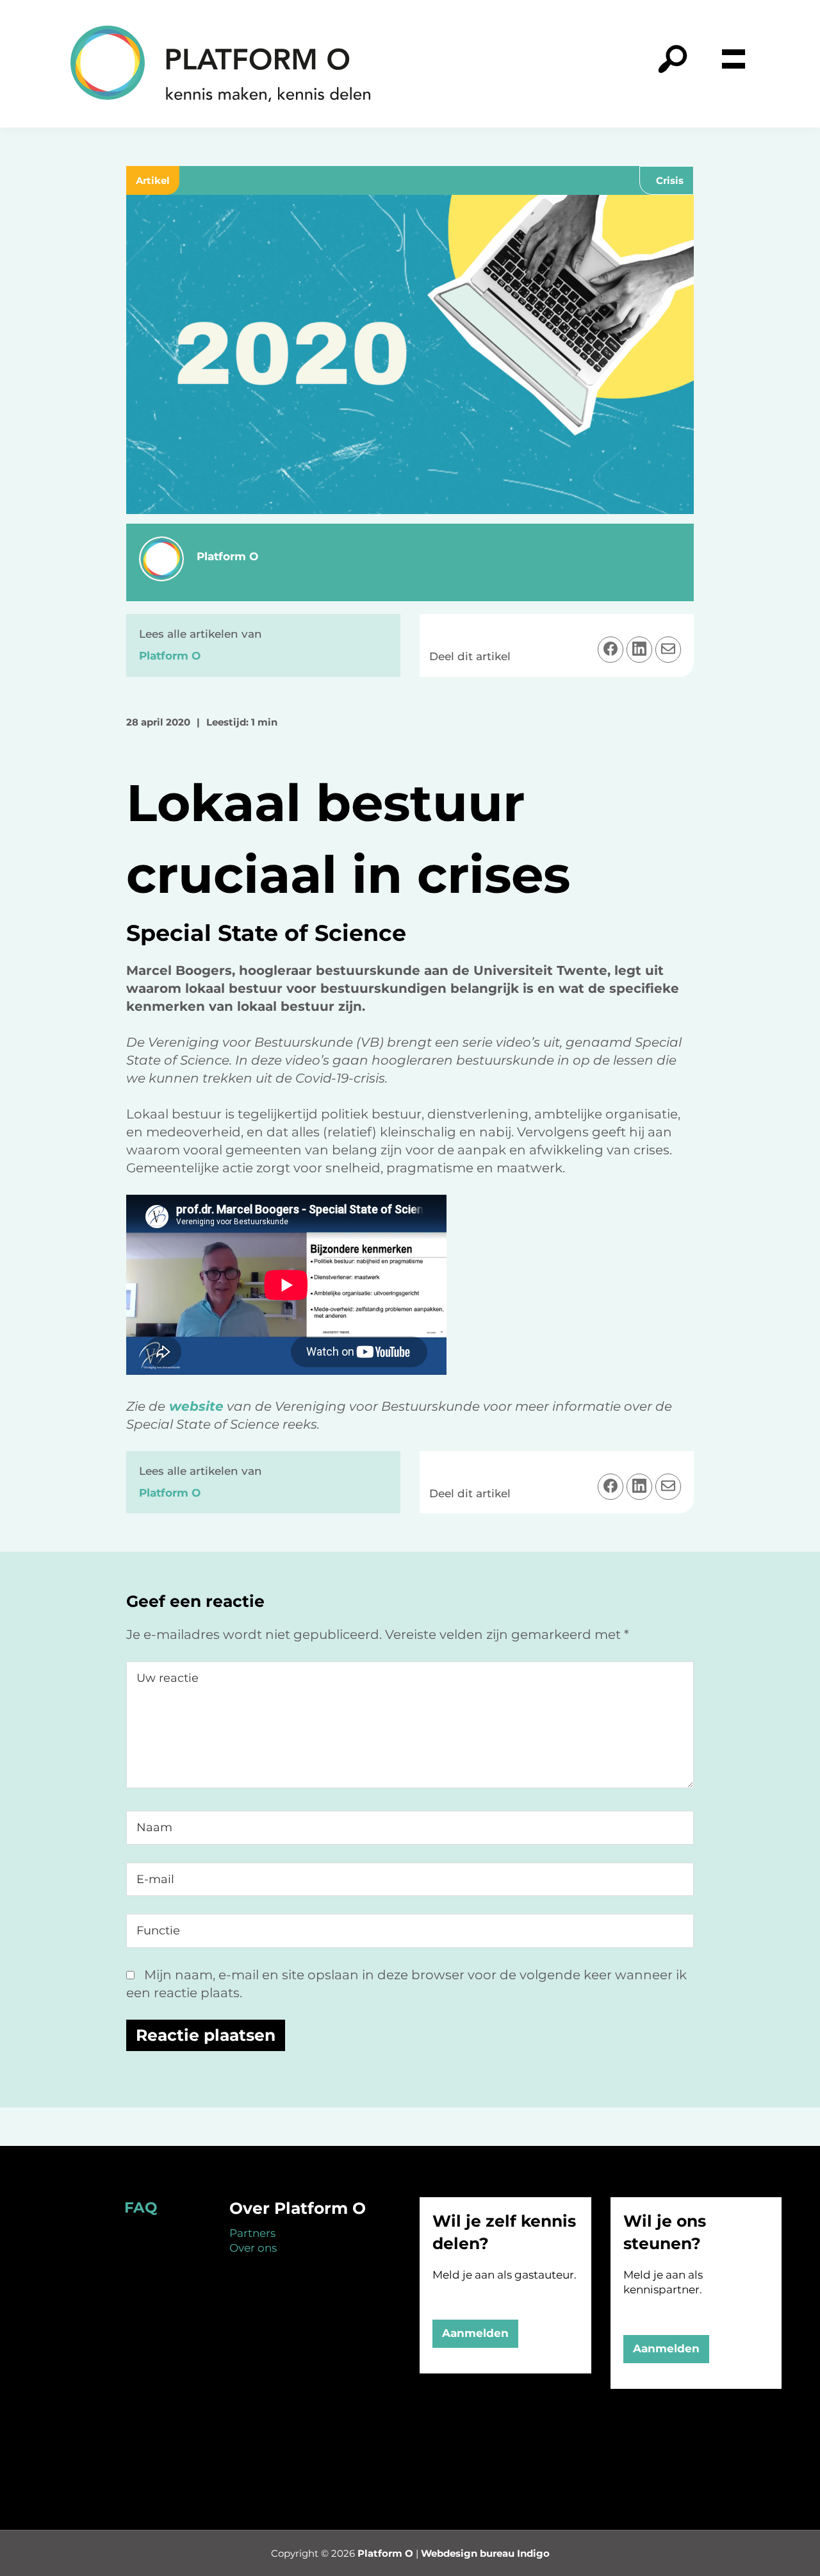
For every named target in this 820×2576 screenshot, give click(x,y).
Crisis (670, 180)
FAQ (141, 2207)
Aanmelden (475, 2333)
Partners (252, 2233)
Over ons (253, 2248)
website (194, 1406)
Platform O (385, 2553)
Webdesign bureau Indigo (485, 2553)
